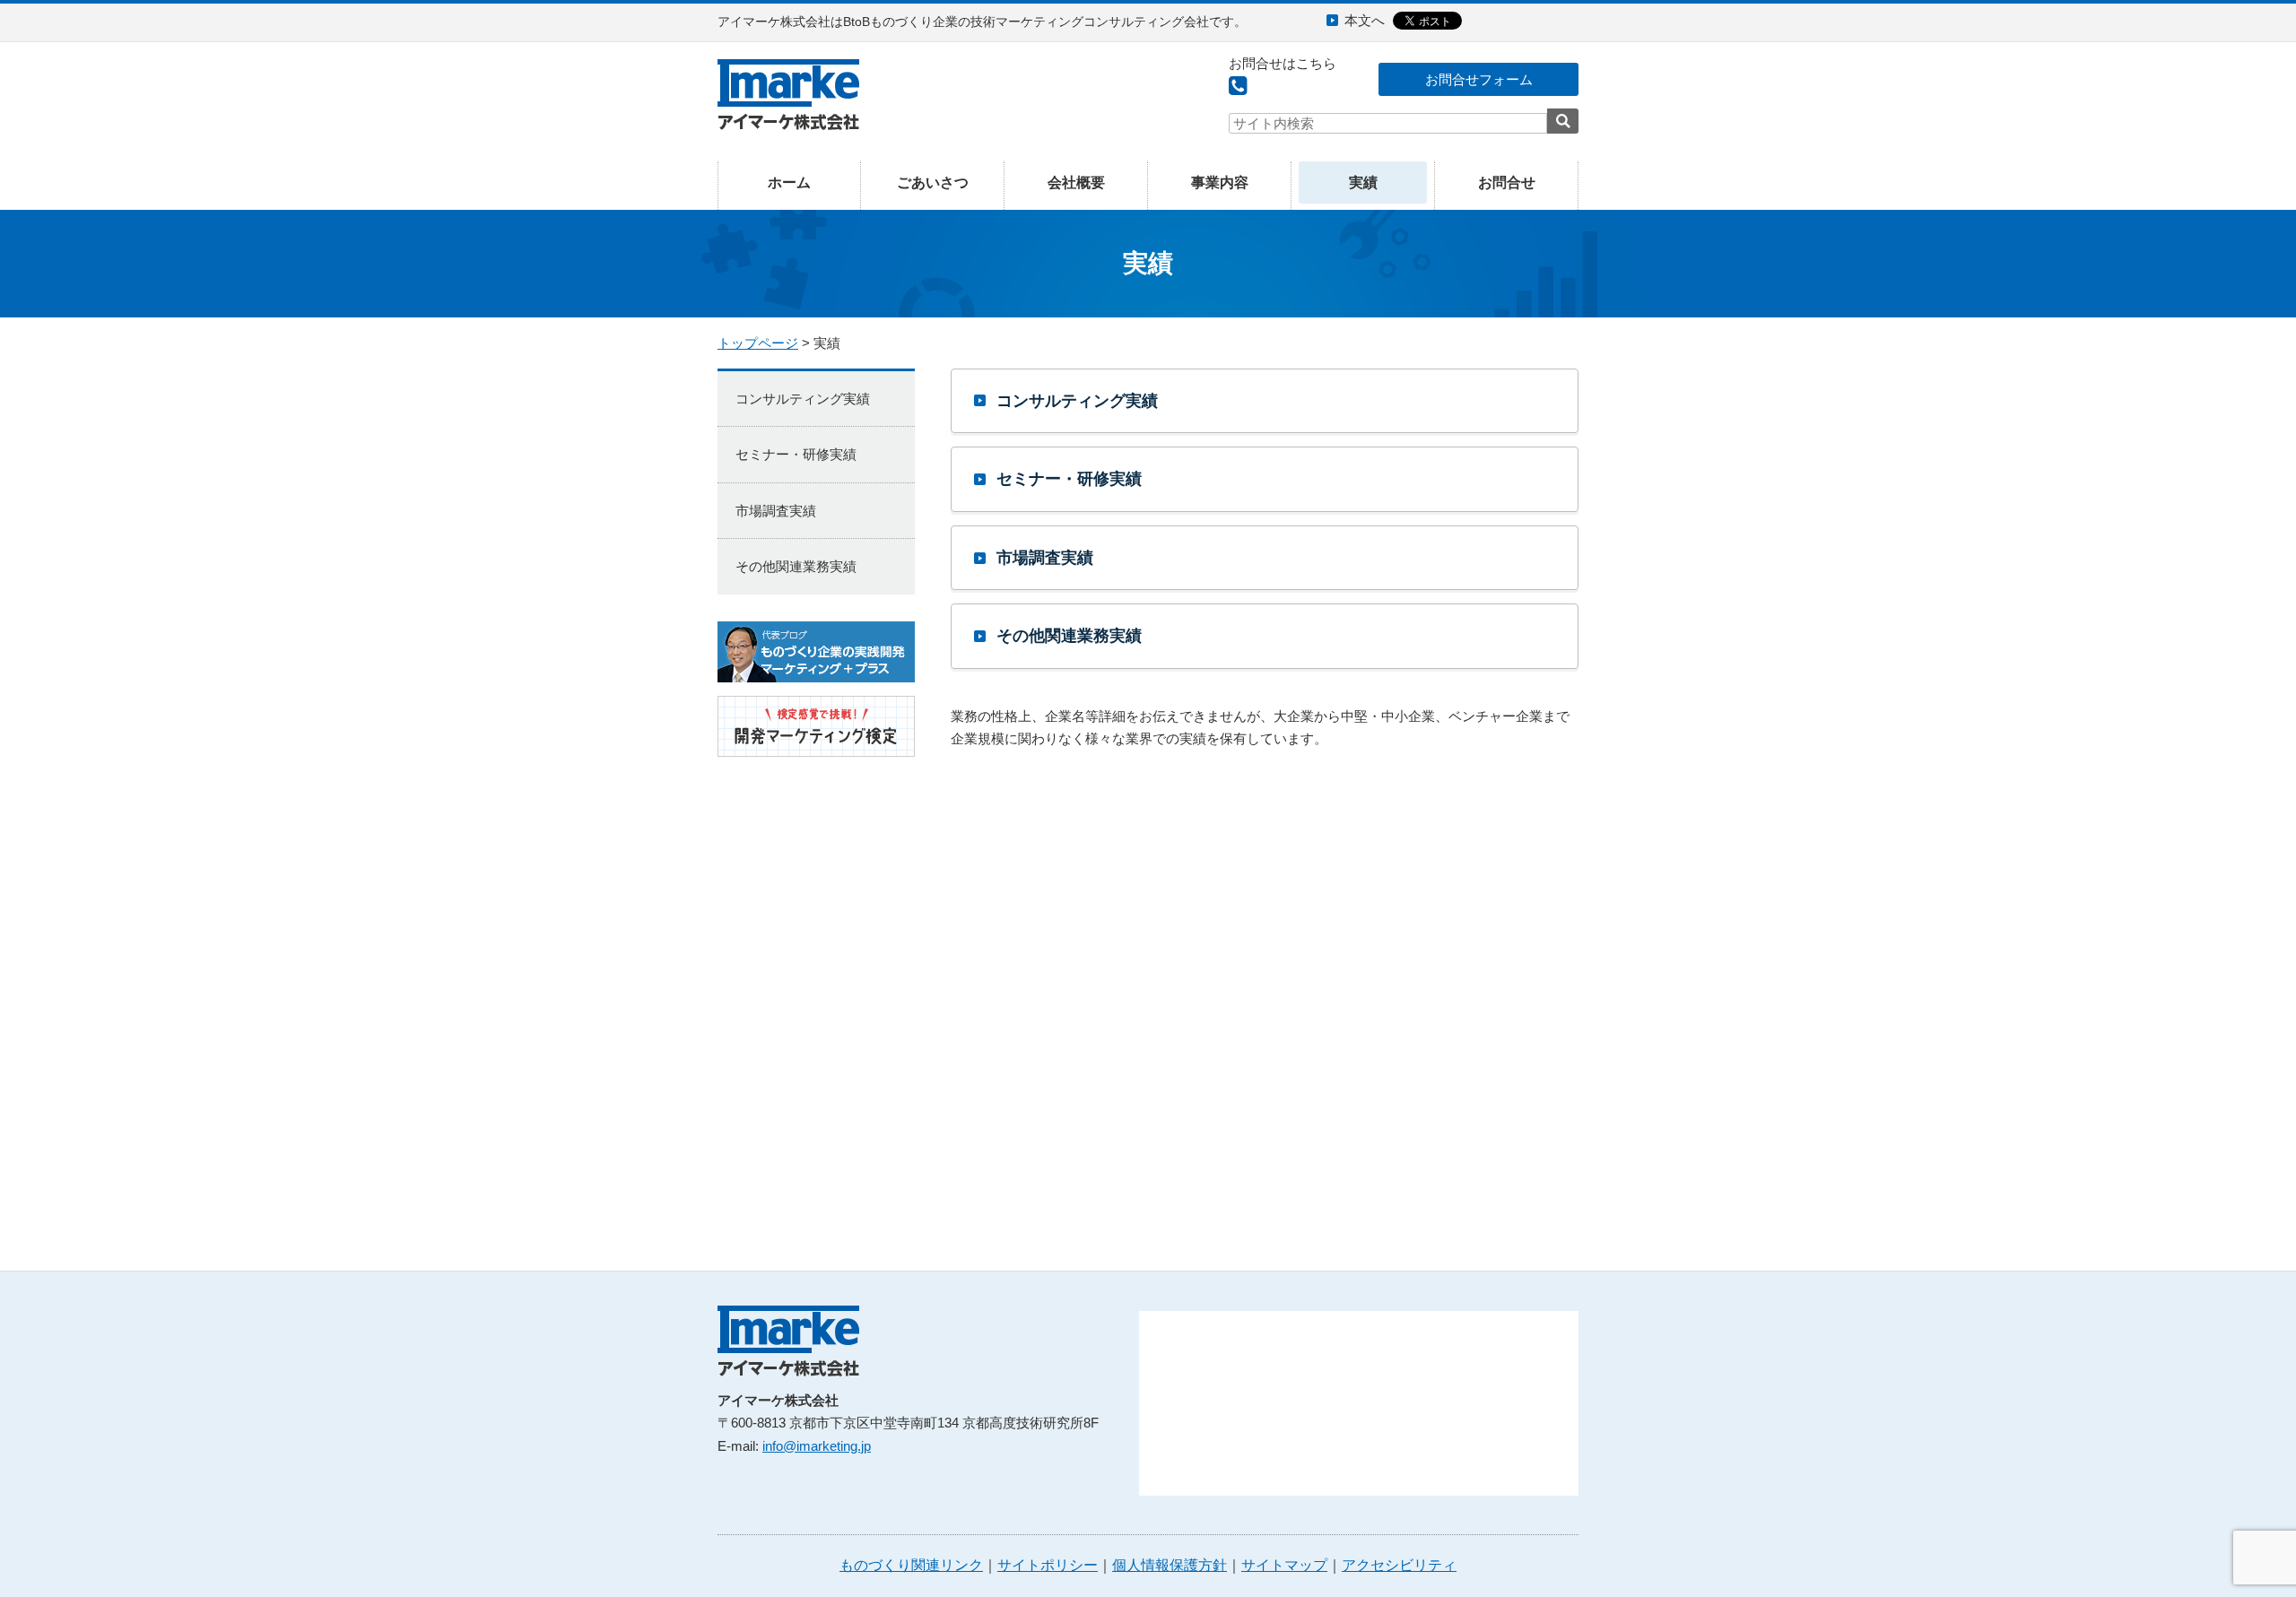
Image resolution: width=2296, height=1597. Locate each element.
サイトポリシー (1048, 1565)
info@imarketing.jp (817, 1446)
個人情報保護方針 (1170, 1565)
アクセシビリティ (1399, 1565)
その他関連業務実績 (1069, 636)
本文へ (1365, 20)
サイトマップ (1284, 1565)
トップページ (758, 343)
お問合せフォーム (1479, 79)
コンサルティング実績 (1077, 401)
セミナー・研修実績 (1069, 479)
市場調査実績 (1045, 558)
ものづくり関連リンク (911, 1565)
